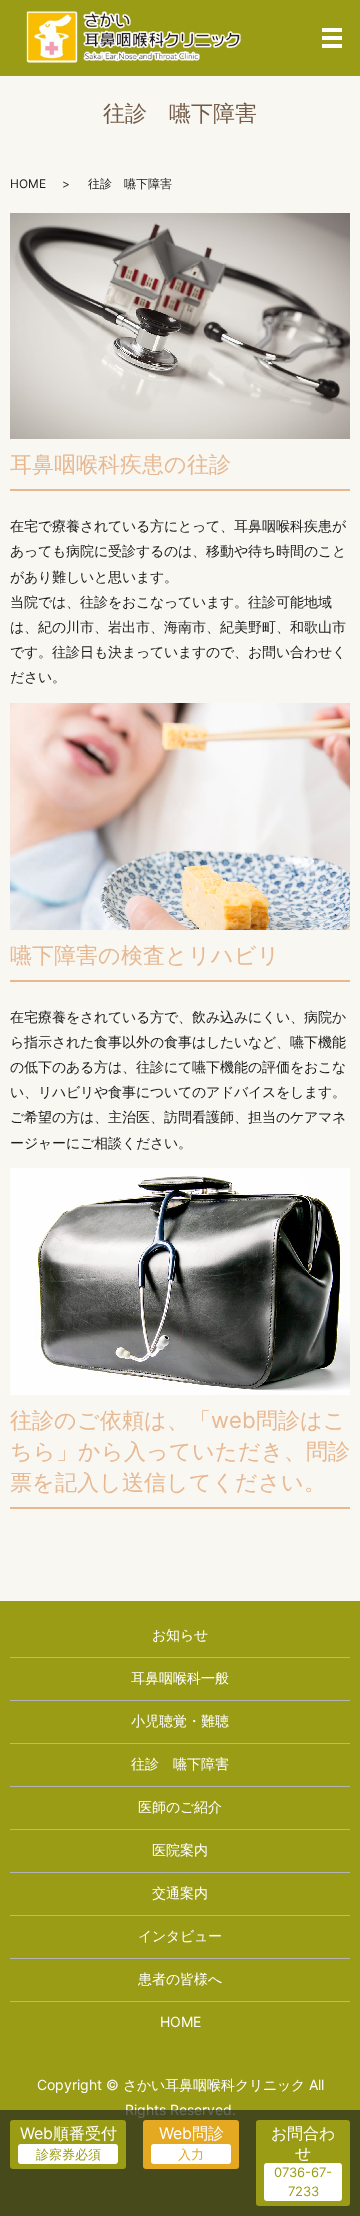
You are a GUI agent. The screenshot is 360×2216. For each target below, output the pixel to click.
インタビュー (180, 1935)
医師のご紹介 (180, 1806)
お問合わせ (303, 2142)
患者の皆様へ (180, 1978)
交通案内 (180, 1892)
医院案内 (180, 1849)
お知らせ (180, 1634)
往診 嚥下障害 (180, 1763)
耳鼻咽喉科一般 (180, 1677)
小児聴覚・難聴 (180, 1720)
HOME (28, 183)
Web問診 (191, 2133)
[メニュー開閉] (332, 38)
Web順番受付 (68, 2133)
